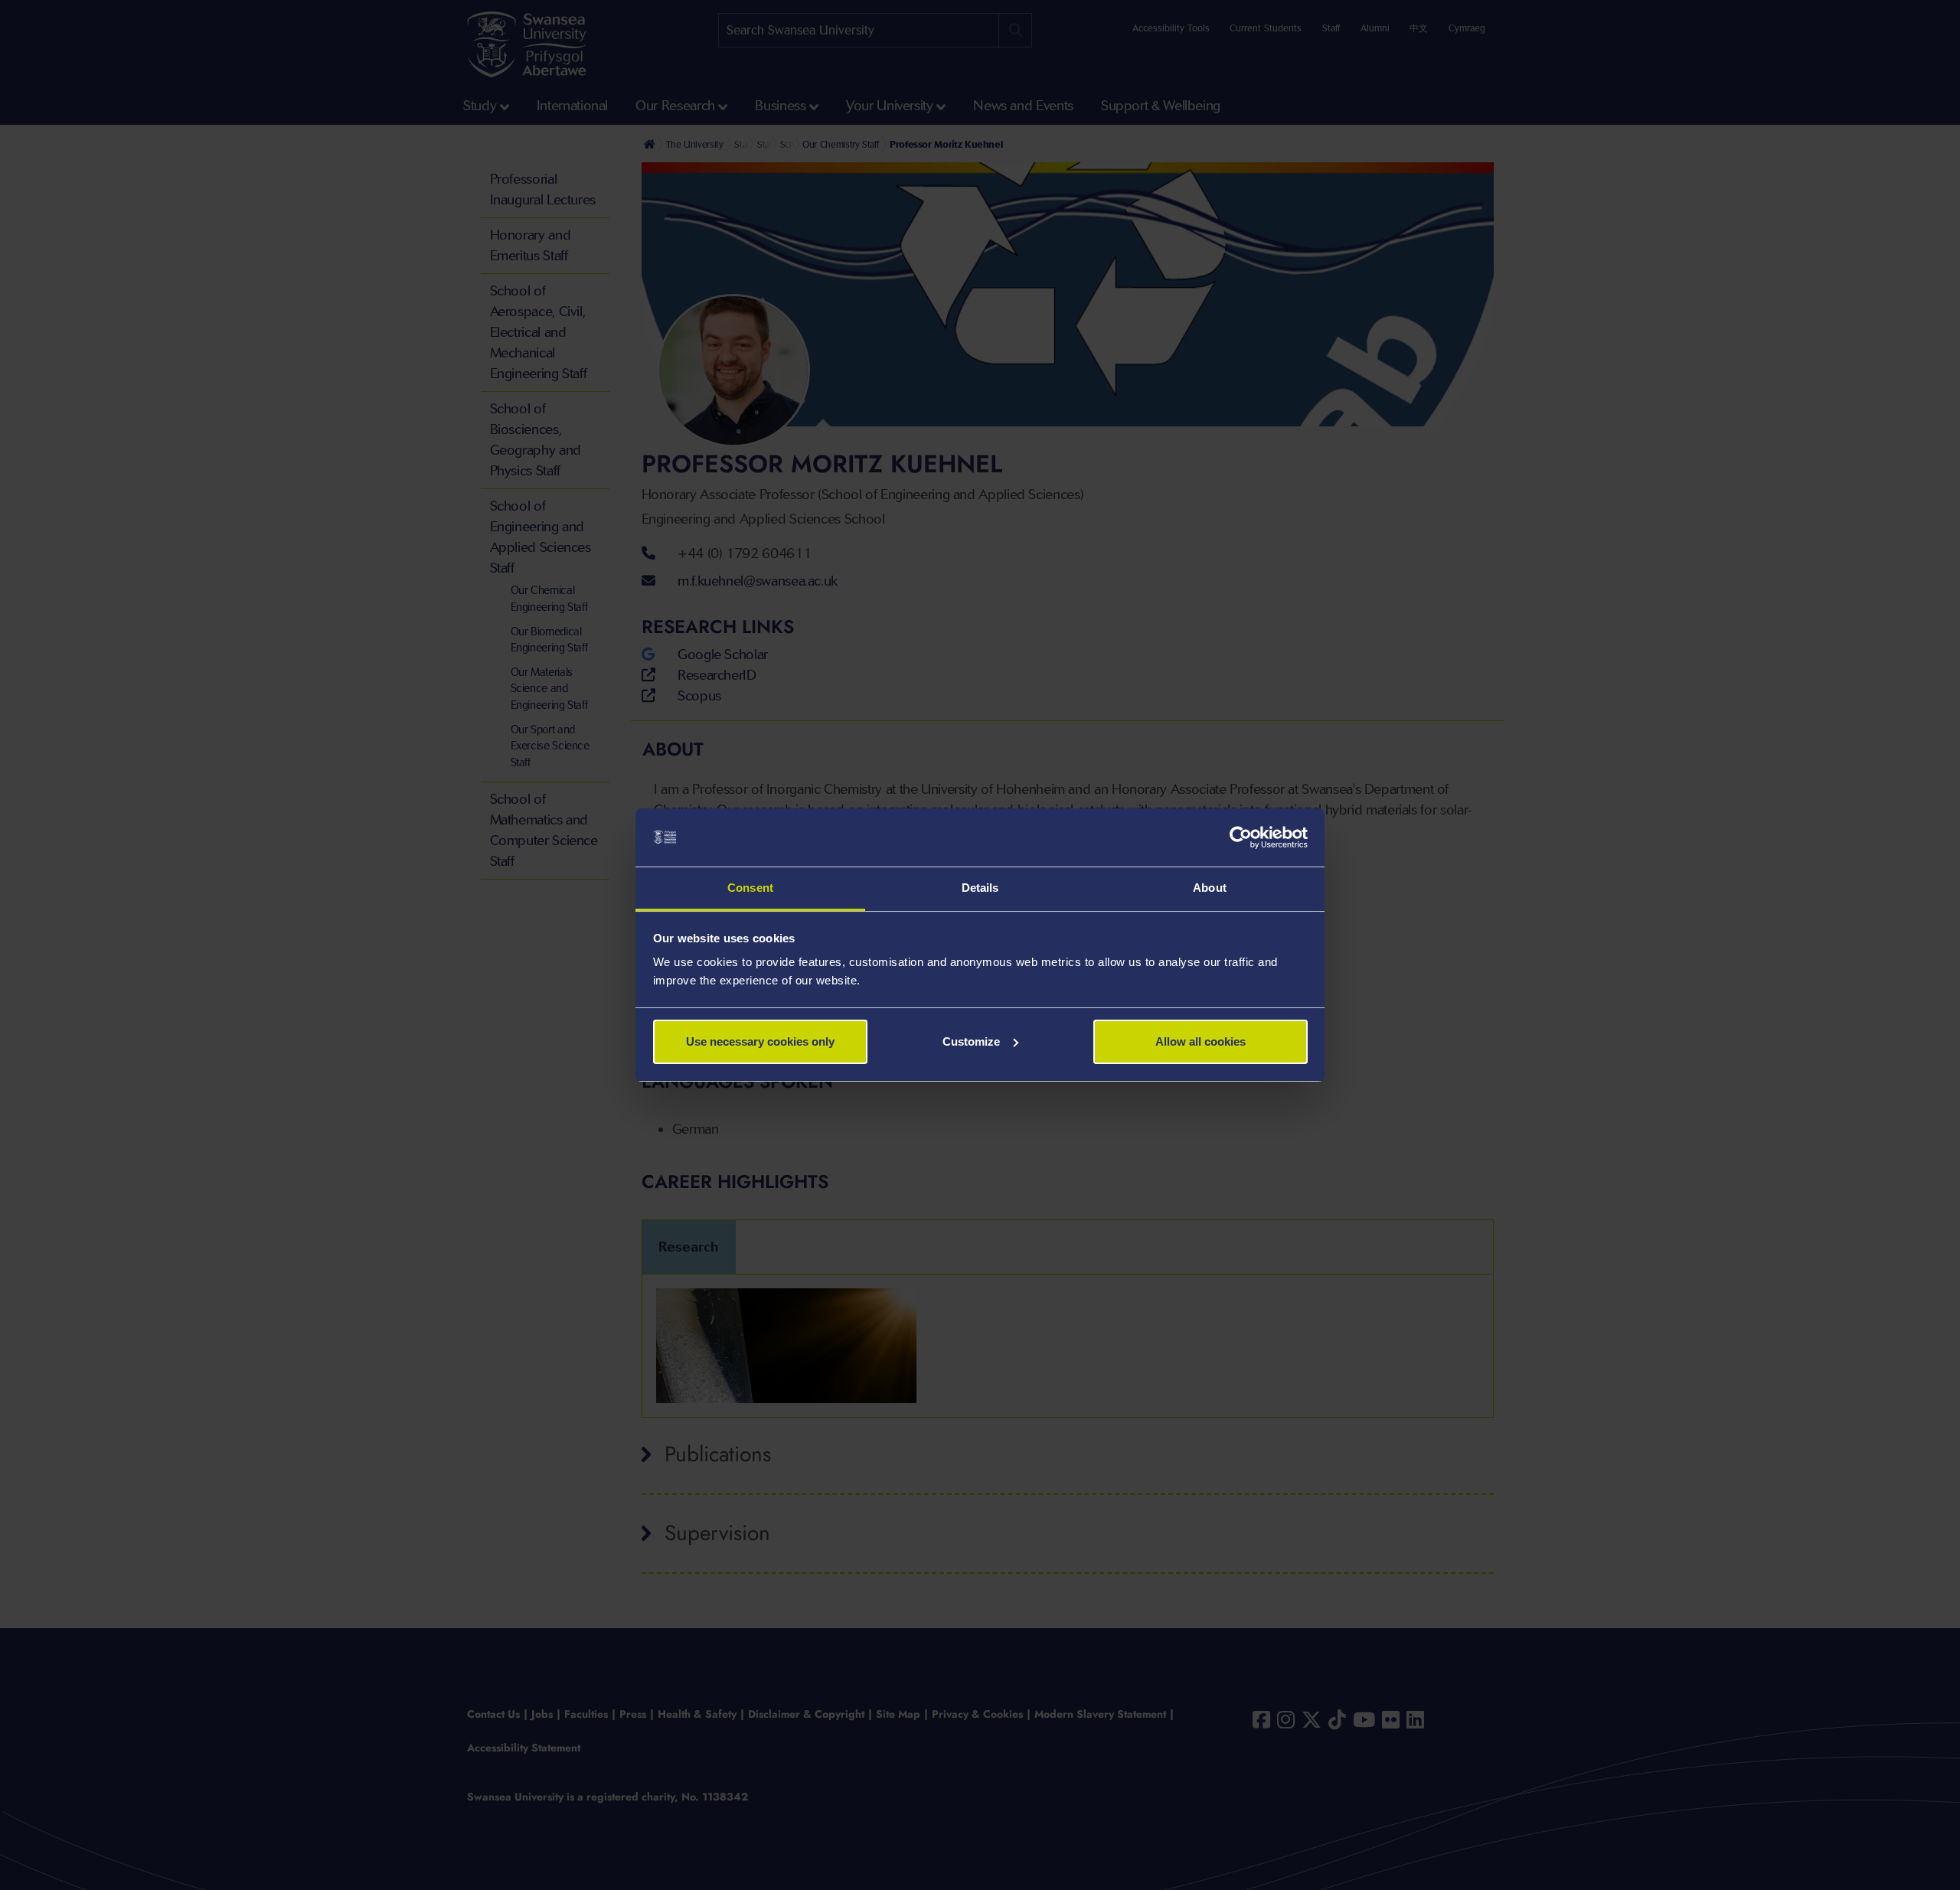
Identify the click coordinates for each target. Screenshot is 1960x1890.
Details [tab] (980, 888)
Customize (971, 1041)
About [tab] (1210, 888)
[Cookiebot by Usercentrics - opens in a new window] (1241, 837)
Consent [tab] (750, 888)
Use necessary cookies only (760, 1041)
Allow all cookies (1200, 1041)
